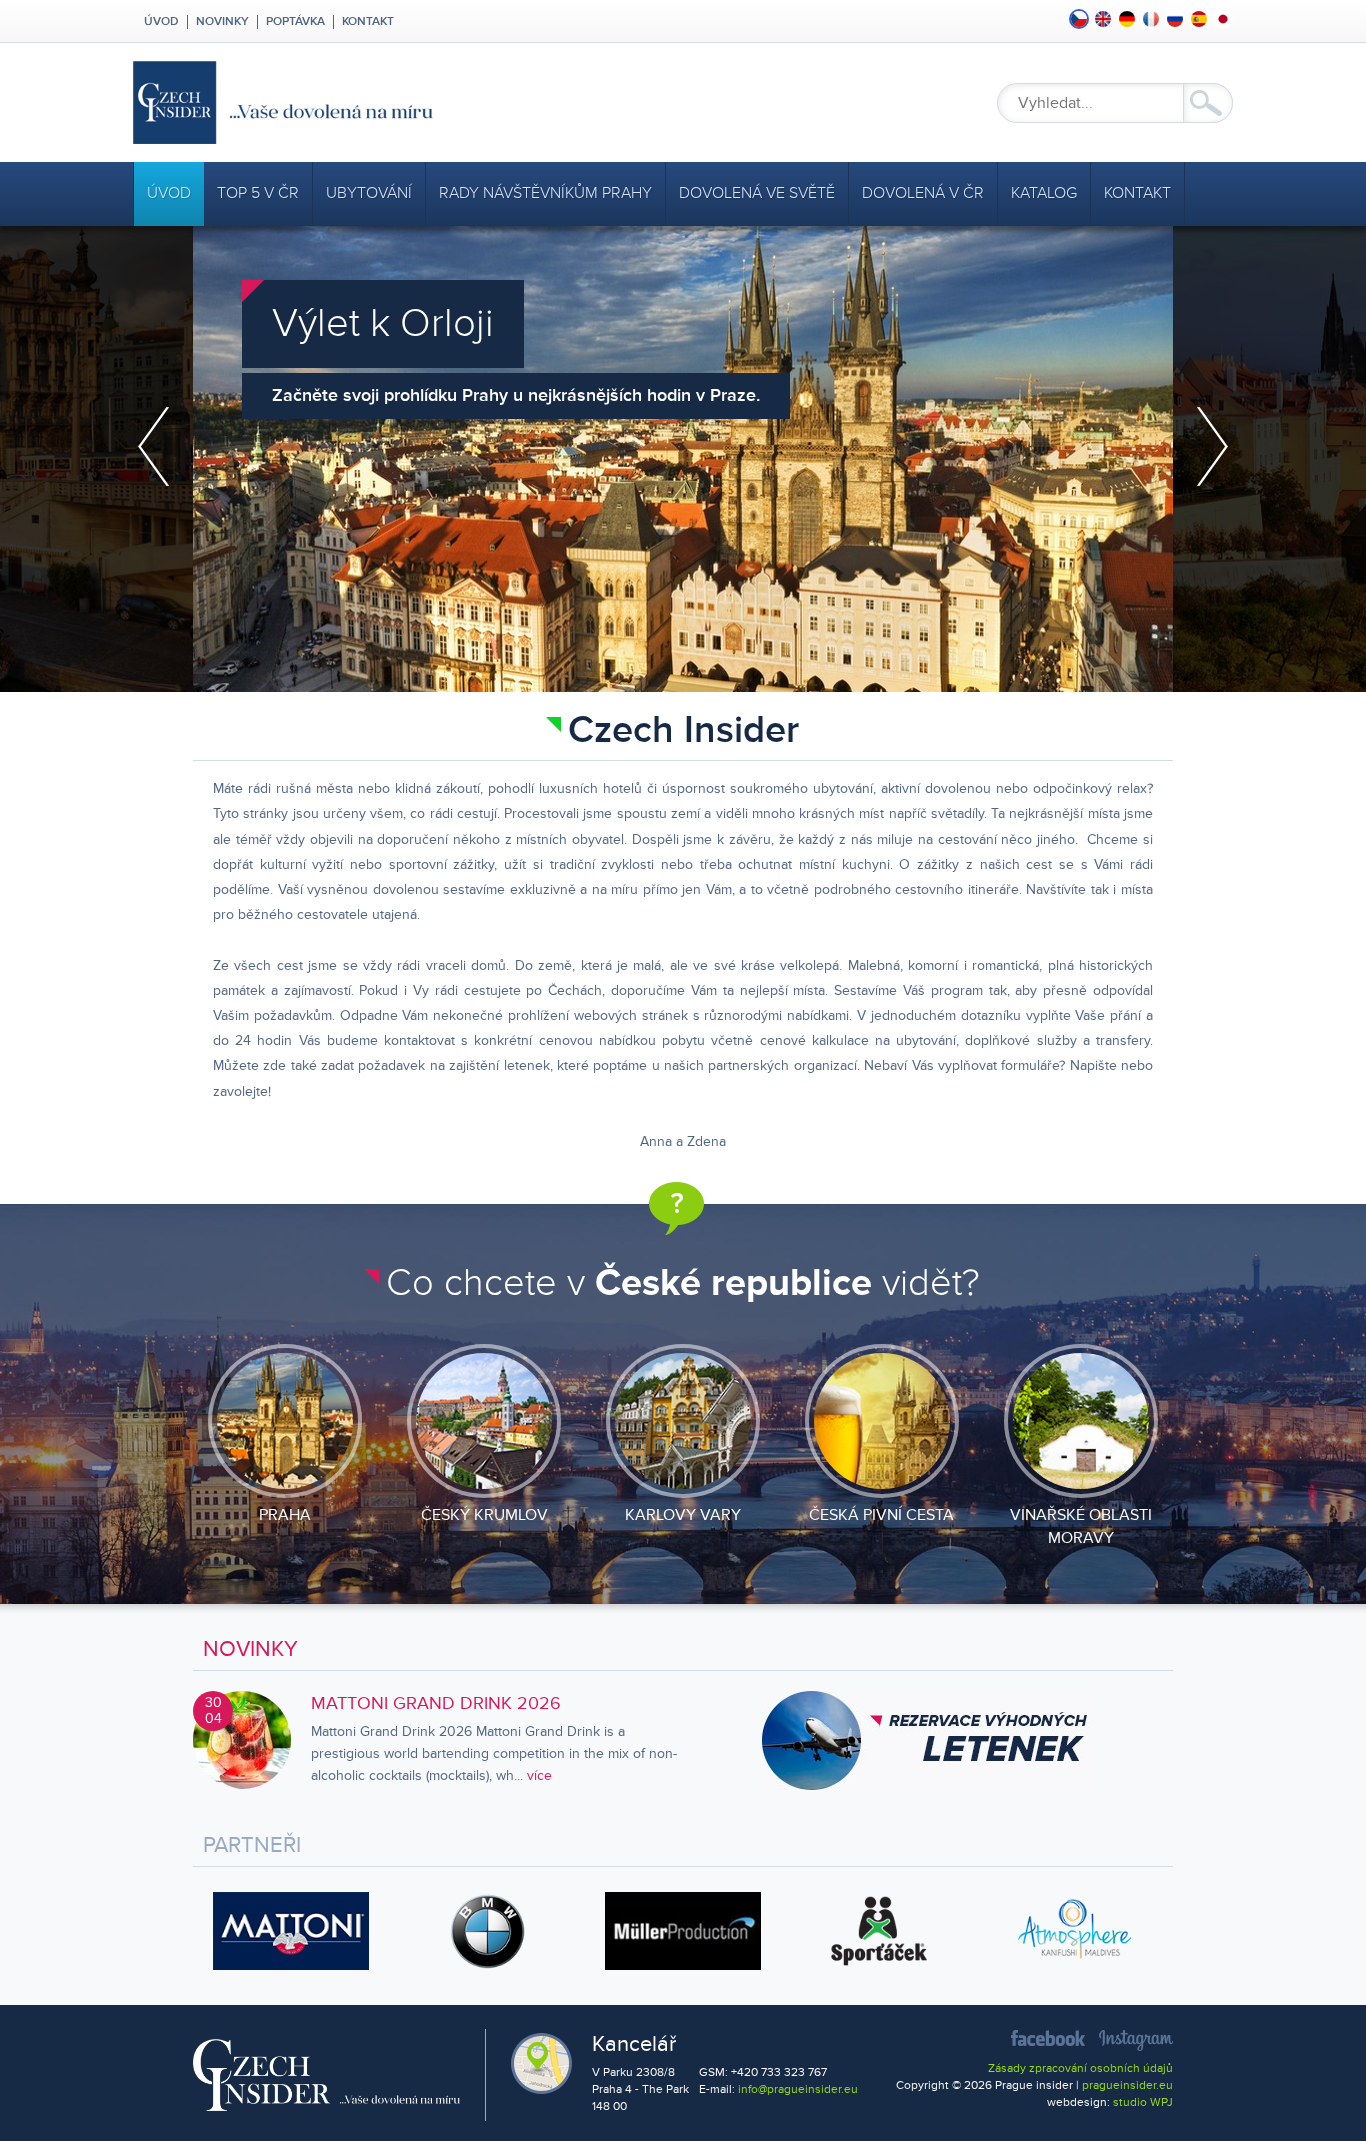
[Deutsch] (1127, 19)
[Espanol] (1199, 19)
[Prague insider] (463, 102)
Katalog (1044, 193)
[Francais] (1151, 19)
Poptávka (295, 22)
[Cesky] (1079, 19)
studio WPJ (1143, 2102)
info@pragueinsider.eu (798, 2089)
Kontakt (368, 22)
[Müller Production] (683, 1931)
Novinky (222, 22)
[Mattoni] (291, 1931)
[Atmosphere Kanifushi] (1075, 1931)
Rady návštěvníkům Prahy (545, 193)
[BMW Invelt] (487, 1931)
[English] (1103, 19)
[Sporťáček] (879, 1931)
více (539, 1775)
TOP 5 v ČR (258, 193)
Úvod (160, 22)
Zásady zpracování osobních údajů (1080, 2068)
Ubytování (369, 193)
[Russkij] (1175, 19)
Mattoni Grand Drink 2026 (436, 1703)
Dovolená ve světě (757, 193)
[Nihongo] (1223, 19)
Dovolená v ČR (923, 193)
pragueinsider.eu (1127, 2085)
